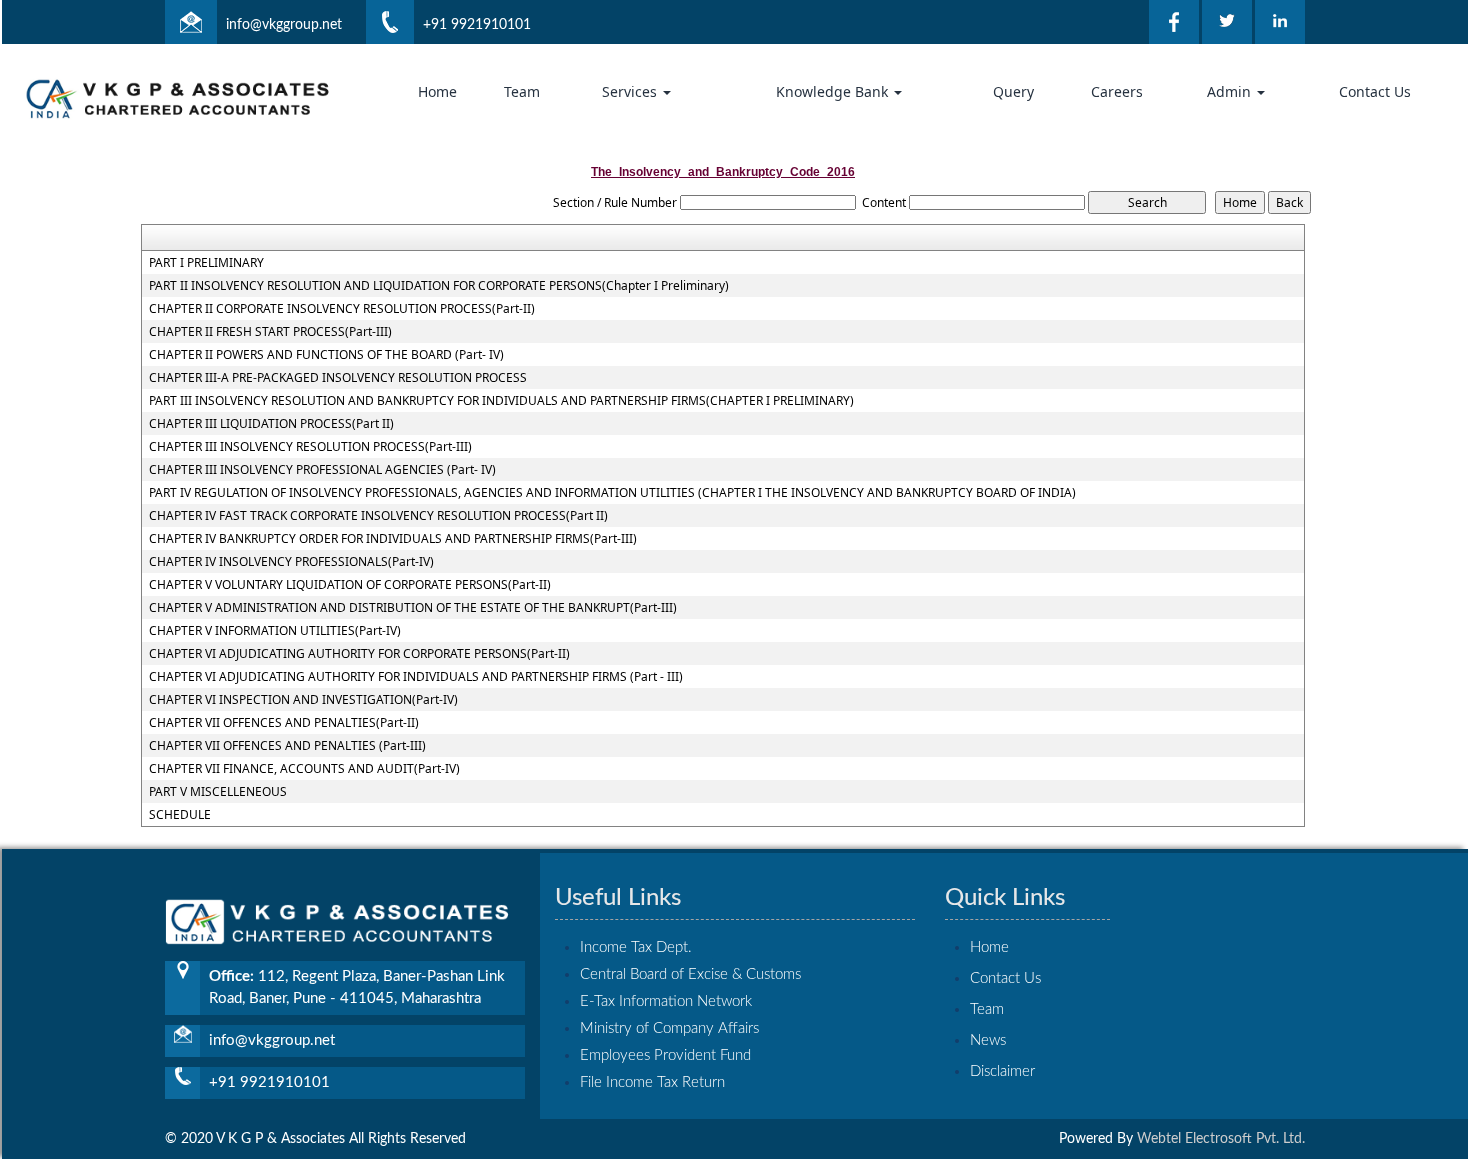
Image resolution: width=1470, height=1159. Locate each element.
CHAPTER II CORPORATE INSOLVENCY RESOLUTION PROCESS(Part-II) (342, 309)
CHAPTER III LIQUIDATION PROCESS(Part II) (271, 424)
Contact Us (1375, 91)
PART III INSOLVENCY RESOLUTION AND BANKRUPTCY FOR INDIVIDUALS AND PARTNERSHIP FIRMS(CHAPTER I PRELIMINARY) (501, 401)
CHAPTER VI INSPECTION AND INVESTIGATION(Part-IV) (303, 700)
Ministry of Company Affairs (669, 1028)
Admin (1231, 91)
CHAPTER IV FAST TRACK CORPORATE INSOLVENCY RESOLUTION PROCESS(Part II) (378, 516)
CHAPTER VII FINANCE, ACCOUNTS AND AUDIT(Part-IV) (304, 769)
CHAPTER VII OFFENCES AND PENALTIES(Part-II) (284, 723)
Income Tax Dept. (636, 947)
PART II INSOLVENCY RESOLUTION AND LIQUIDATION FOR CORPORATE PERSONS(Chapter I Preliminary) (439, 286)
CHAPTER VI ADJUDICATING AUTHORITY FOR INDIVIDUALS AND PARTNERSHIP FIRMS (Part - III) (416, 677)
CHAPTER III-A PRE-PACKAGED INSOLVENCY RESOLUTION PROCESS (338, 378)
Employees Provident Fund (665, 1055)
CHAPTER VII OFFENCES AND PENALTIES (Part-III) (287, 746)
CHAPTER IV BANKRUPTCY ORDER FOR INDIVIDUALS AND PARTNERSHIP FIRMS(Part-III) (393, 539)
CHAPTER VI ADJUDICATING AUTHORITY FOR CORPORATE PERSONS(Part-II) (359, 654)
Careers (1117, 91)
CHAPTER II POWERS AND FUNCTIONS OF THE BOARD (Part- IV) (326, 355)
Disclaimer (1002, 1071)
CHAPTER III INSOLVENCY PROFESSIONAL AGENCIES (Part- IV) (322, 470)
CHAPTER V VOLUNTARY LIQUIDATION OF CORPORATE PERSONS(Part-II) (350, 585)
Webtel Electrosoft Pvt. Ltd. (1221, 1139)
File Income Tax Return (652, 1082)
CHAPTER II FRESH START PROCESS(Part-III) (270, 332)
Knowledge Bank (834, 91)
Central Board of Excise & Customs (690, 974)
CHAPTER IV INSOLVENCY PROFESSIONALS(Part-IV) (291, 562)
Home (437, 91)
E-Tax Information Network (666, 1001)
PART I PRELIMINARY (206, 263)
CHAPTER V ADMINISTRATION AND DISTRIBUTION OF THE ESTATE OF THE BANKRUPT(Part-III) (413, 608)
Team (522, 91)
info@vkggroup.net (284, 25)
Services (631, 91)
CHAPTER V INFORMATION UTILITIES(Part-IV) (275, 631)
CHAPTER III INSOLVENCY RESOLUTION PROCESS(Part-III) (310, 447)
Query (1013, 91)
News (988, 1040)
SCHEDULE (180, 815)
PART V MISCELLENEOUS (218, 792)
